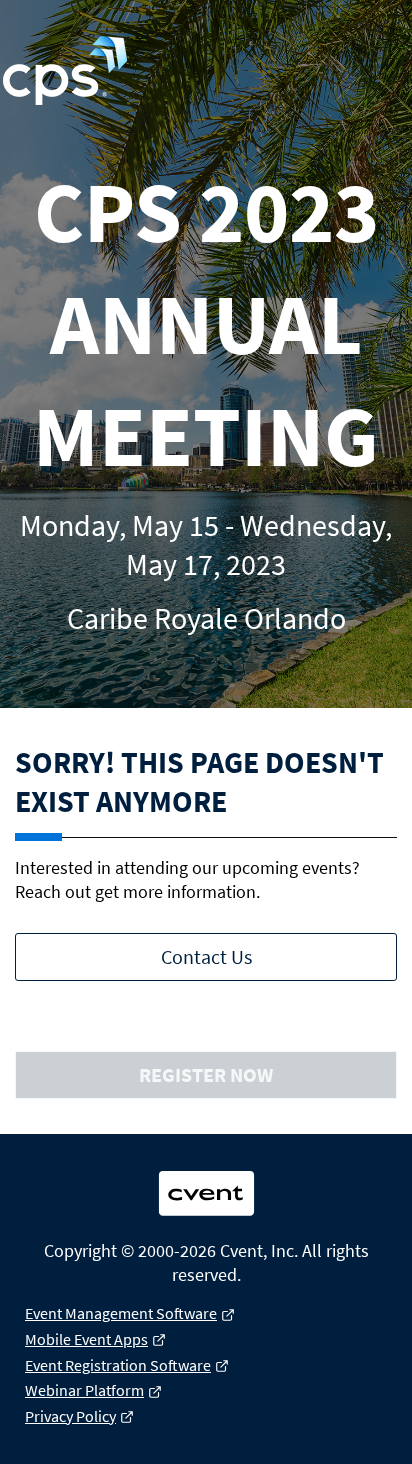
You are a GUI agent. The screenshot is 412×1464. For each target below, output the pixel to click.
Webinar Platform (84, 1390)
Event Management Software (121, 1313)
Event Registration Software (118, 1365)
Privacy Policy (70, 1416)
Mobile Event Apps (86, 1339)
